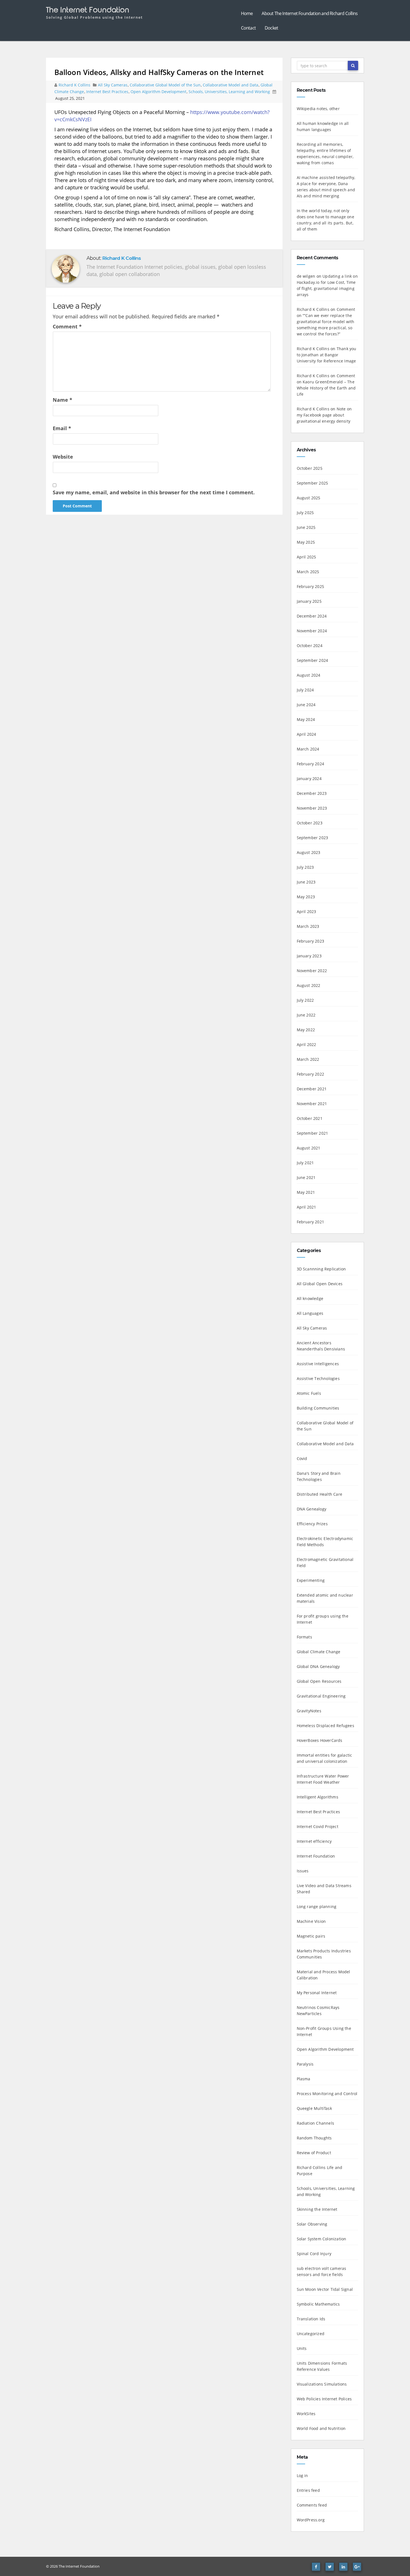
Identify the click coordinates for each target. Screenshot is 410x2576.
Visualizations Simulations (322, 2384)
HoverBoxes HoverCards (320, 1740)
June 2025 (306, 527)
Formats (304, 1637)
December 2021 (312, 1089)
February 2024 (311, 764)
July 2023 (305, 867)
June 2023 (306, 882)
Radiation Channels (316, 2123)
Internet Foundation (316, 1856)
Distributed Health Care (320, 1494)
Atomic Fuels (309, 1393)
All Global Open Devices (320, 1284)
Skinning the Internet (317, 2209)
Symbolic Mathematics (318, 2304)
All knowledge (310, 1298)
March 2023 (308, 926)
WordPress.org (311, 2520)
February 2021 (311, 1222)
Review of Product (314, 2153)
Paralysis (305, 2064)
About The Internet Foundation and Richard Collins (310, 13)
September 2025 (313, 483)
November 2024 (312, 631)
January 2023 (309, 956)
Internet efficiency (314, 1841)
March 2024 (308, 749)
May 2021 (306, 1192)
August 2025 (309, 498)
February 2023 (311, 941)
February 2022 (311, 1074)
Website (63, 457)
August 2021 (309, 1148)
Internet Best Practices (107, 92)
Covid (302, 1458)
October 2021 (310, 1118)
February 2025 (311, 586)
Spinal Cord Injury (314, 2254)
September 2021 (313, 1133)
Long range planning (317, 1906)
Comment (67, 326)
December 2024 (312, 616)
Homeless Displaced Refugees (325, 1726)
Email (62, 428)
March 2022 (308, 1059)
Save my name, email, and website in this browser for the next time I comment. (154, 492)
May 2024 (306, 719)
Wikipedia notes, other (318, 109)
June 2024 (306, 705)
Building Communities (318, 1408)
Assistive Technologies (318, 1378)
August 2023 (309, 852)
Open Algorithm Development (158, 92)
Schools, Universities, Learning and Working (229, 92)
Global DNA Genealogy (318, 1666)
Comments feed (312, 2505)
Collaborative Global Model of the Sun (165, 85)
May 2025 (306, 542)
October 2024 (310, 646)
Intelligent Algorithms (318, 1797)
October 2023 (310, 823)
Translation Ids (311, 2319)
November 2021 (312, 1104)
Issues (303, 1871)
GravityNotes (309, 1711)
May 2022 (306, 1030)
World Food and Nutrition (321, 2428)
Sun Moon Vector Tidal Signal (325, 2289)
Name (62, 400)
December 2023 (312, 793)
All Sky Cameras (113, 85)
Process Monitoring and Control (327, 2094)
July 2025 (305, 513)
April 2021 (307, 1207)
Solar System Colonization (322, 2239)
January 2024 (309, 779)
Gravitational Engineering (321, 1696)
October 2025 (310, 468)
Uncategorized (311, 2334)
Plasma (304, 2079)
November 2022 (312, 971)
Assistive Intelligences (318, 1364)
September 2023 (313, 838)
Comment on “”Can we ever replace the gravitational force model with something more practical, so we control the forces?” (326, 322)
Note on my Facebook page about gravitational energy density (324, 415)
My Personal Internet (317, 1993)
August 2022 (309, 985)
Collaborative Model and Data (231, 85)
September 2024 (313, 660)
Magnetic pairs (311, 1936)
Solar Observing (312, 2224)
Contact (248, 28)
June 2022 (306, 1015)
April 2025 (307, 557)
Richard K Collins (75, 85)
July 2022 (305, 1000)
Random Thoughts (314, 2138)
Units (302, 2348)
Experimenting (311, 1580)
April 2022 (307, 1044)
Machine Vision (311, 1921)
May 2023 (306, 897)
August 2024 (309, 675)
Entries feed (308, 2490)
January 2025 (309, 601)
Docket (271, 28)
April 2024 (307, 734)
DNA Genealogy (312, 1509)
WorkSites (306, 2414)
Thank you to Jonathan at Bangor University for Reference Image (327, 355)
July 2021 (305, 1163)
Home (247, 13)
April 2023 (307, 911)
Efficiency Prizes (312, 1524)
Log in (302, 2475)
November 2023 (312, 808)
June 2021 (306, 1177)
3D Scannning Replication (321, 1269)
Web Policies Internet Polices (324, 2399)
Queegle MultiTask (314, 2108)
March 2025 (308, 572)
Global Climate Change (319, 1652)
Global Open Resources (319, 1681)
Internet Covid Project (318, 1826)
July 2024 (305, 690)
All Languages (310, 1313)
